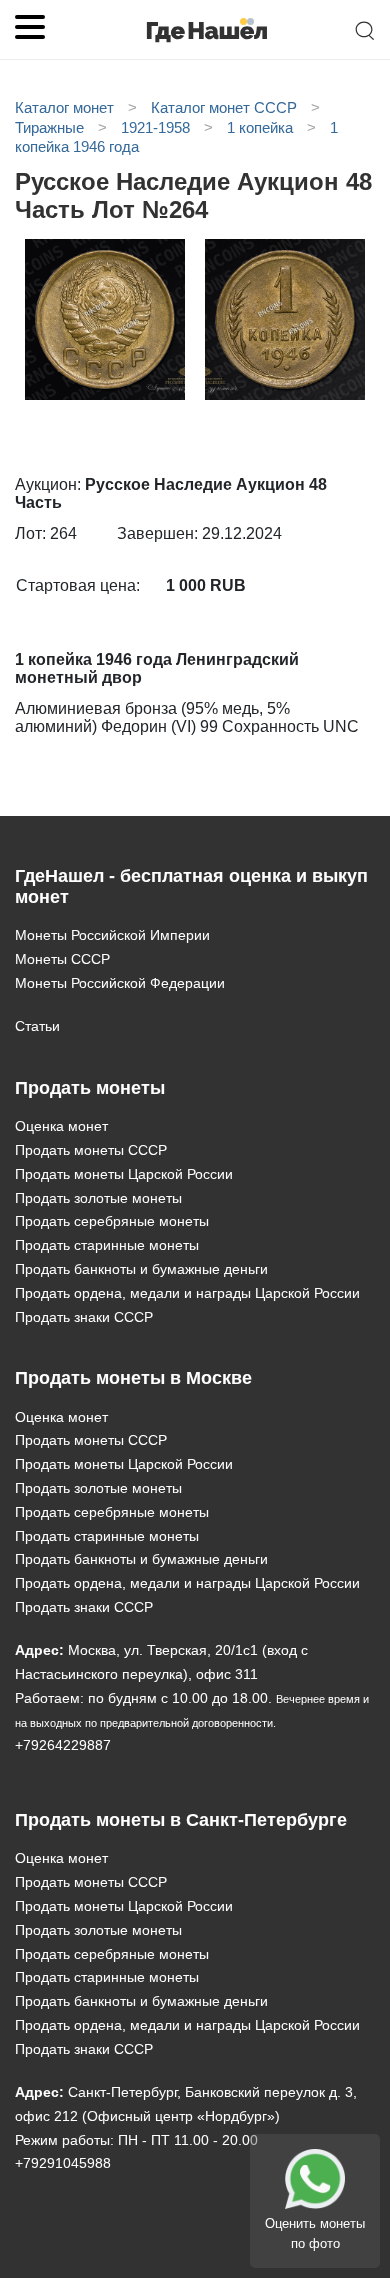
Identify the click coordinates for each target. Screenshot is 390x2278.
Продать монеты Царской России (124, 1174)
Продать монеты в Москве (133, 1378)
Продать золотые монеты (98, 1198)
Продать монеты (90, 1088)
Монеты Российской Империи (112, 935)
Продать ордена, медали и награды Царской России (187, 1293)
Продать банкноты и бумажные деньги (141, 1269)
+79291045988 (63, 2163)
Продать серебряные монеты (112, 1221)
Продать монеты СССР (91, 1150)
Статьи (37, 1026)
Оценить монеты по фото (315, 2233)
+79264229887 (63, 1745)
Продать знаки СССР (84, 1317)
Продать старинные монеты (107, 1245)
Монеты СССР (62, 959)
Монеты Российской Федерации (120, 983)
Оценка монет (61, 1126)
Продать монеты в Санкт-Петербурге (181, 1820)
